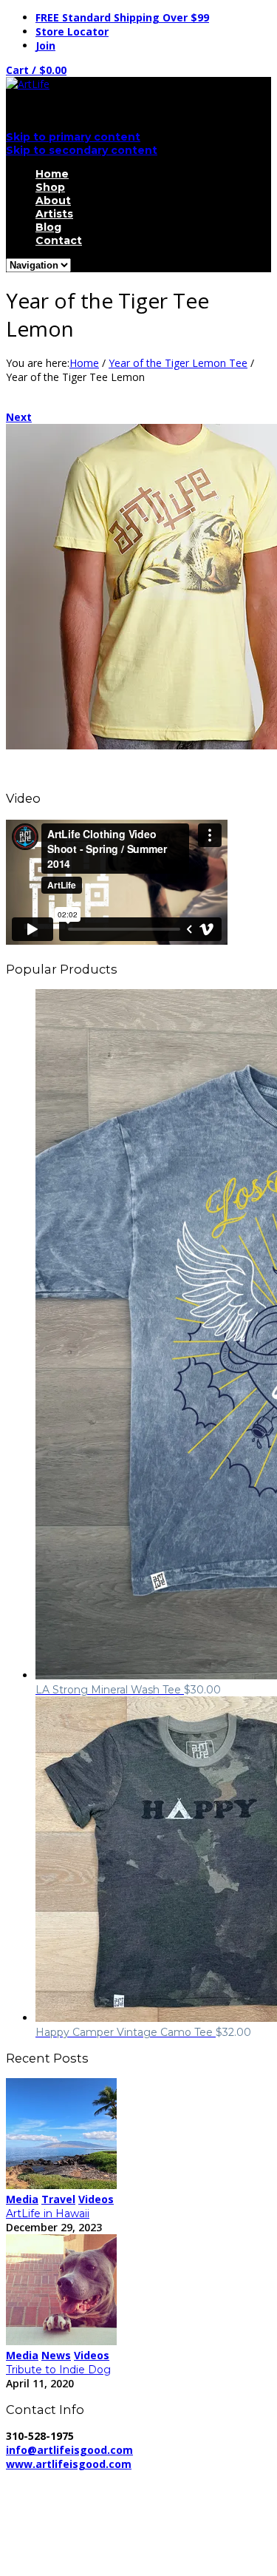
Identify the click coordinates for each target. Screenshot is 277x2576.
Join (45, 45)
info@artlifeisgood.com (69, 2450)
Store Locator (72, 31)
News (56, 2355)
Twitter (52, 2545)
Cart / (36, 70)
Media (22, 2199)
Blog (48, 227)
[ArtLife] (28, 84)
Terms (146, 2492)
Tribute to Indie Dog (58, 2370)
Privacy (250, 2478)
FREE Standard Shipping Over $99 (122, 17)
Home (52, 174)
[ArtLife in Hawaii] (61, 2185)
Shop (50, 187)
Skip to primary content (73, 137)
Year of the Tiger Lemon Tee (178, 363)
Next (19, 417)
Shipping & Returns (66, 2492)
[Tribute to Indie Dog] (61, 2341)
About (53, 200)
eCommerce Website (62, 2506)
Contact (59, 240)
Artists (54, 214)
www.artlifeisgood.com (69, 2464)
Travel (58, 2199)
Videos (96, 2199)
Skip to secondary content (82, 150)
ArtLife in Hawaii (48, 2213)
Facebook (59, 2531)
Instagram (60, 2559)
